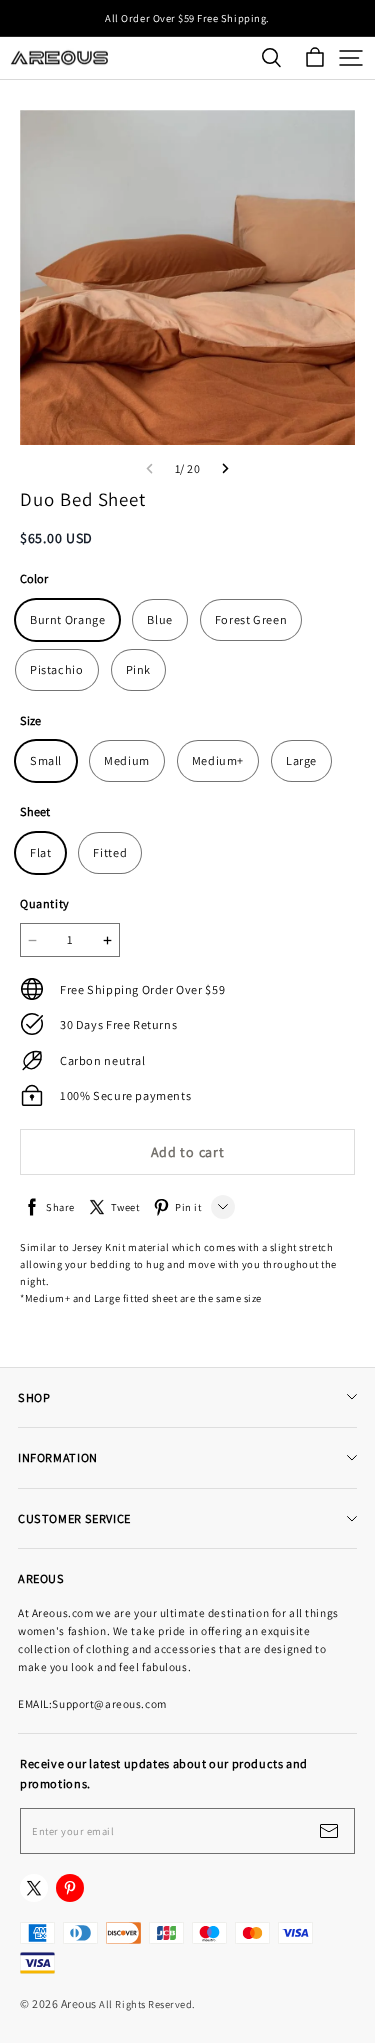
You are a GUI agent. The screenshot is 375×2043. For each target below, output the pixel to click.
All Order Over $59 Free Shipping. (187, 18)
